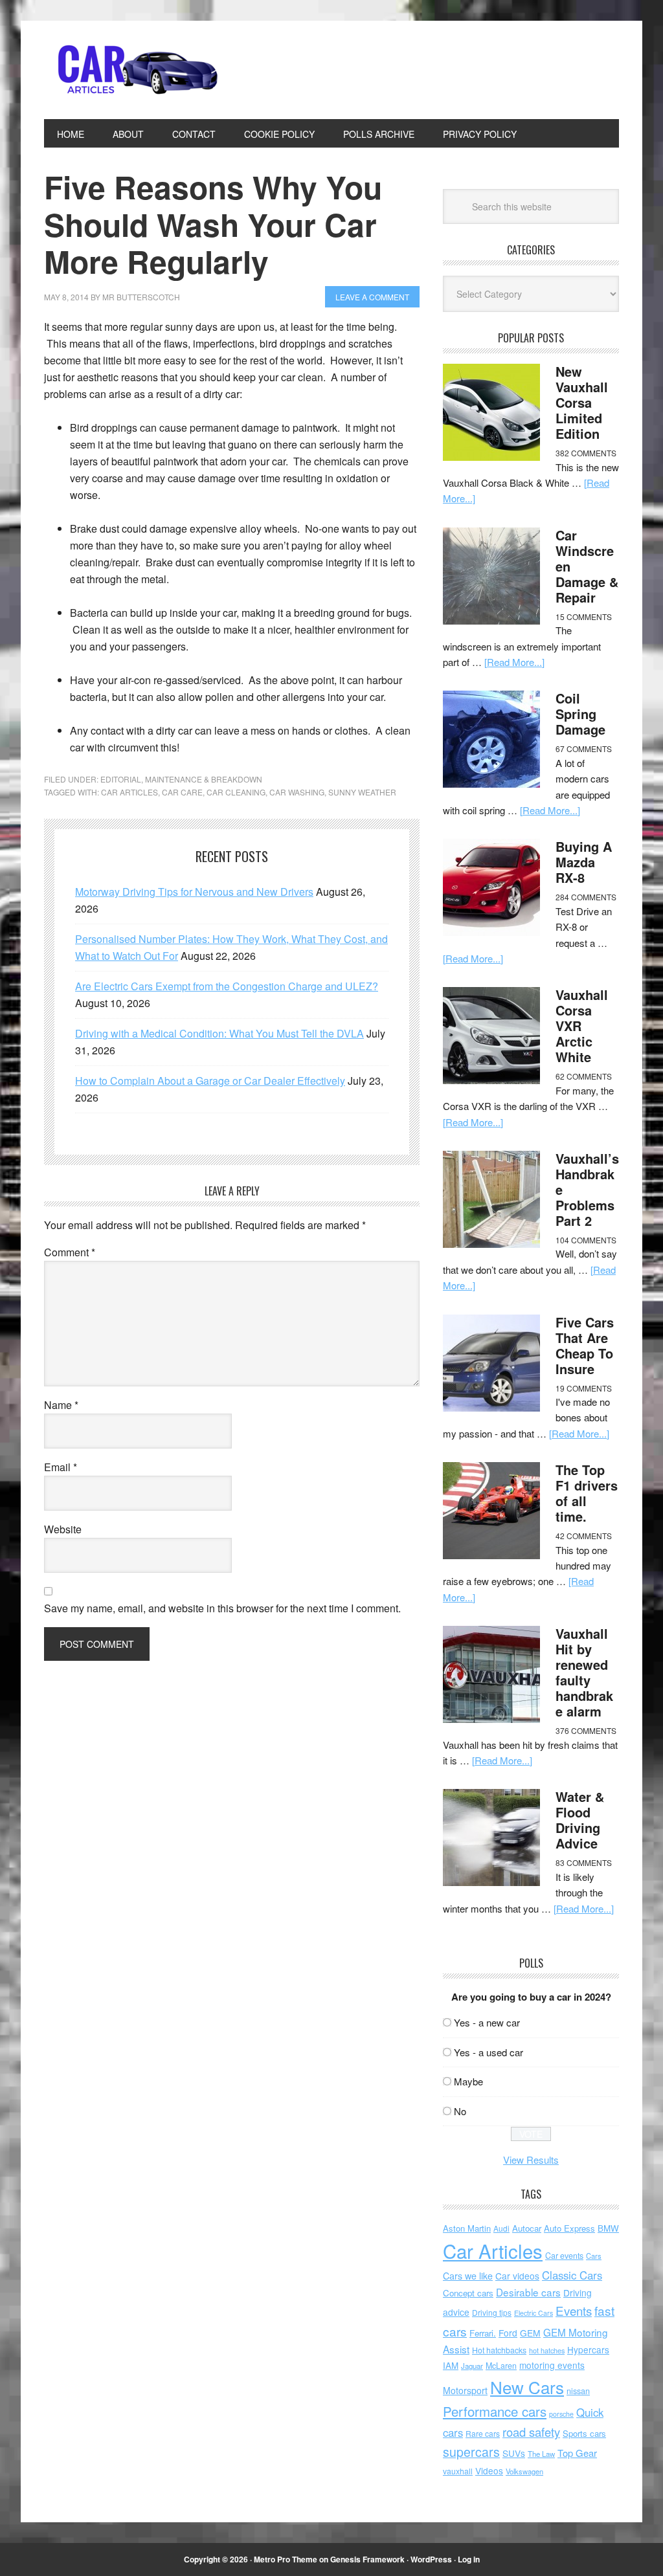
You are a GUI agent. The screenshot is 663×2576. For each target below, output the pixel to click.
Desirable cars (528, 2292)
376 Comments (586, 1730)
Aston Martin (467, 2228)
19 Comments (584, 1388)
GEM (530, 2333)
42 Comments (584, 1536)
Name (61, 1405)
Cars (594, 2256)
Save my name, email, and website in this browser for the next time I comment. (222, 1608)
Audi (501, 2228)
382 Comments (586, 453)
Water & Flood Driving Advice (580, 1820)
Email (61, 1467)
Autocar (527, 2228)
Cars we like (468, 2276)
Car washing (297, 792)
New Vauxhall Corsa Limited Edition (582, 402)
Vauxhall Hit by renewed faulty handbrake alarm (584, 1672)
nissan (578, 2391)
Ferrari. (483, 2333)
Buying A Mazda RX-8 (584, 862)
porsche (561, 2414)
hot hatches (547, 2350)
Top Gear (577, 2453)
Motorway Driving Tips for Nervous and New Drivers (194, 892)
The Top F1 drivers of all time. (587, 1493)
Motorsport (465, 2390)
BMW (608, 2228)
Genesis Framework (367, 2559)
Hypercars (588, 2349)
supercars (471, 2452)
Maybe (468, 2081)
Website (63, 1529)
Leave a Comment (372, 297)
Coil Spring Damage (580, 714)
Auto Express (569, 2228)
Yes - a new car (487, 2022)
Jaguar (472, 2366)
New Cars (527, 2387)
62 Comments (584, 1076)
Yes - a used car (489, 2052)
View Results (531, 2160)
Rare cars (483, 2433)
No (460, 2111)
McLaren (501, 2366)
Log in (469, 2559)
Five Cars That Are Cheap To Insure (585, 1345)
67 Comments (584, 749)
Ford (508, 2333)
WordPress (431, 2559)
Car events (564, 2256)
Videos (489, 2471)
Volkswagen (524, 2471)
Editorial (121, 779)
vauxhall (458, 2471)
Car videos (517, 2276)
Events (574, 2310)
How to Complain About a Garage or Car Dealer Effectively (210, 1081)
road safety (531, 2432)
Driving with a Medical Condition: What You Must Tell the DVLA (219, 1033)
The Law (541, 2454)
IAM (451, 2365)
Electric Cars (534, 2313)
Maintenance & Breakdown (204, 779)
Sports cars (584, 2433)
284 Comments (586, 897)
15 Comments (584, 616)
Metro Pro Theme (286, 2559)
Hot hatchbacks (499, 2350)
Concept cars (468, 2293)
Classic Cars (572, 2275)
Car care (182, 792)
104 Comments (586, 1240)
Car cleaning (236, 792)
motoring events (552, 2365)
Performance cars (495, 2411)
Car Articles (131, 70)
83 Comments (584, 1862)
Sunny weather (362, 792)
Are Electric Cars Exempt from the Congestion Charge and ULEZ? (227, 986)
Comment (70, 1252)
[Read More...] (514, 662)
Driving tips (492, 2312)
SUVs (514, 2453)
